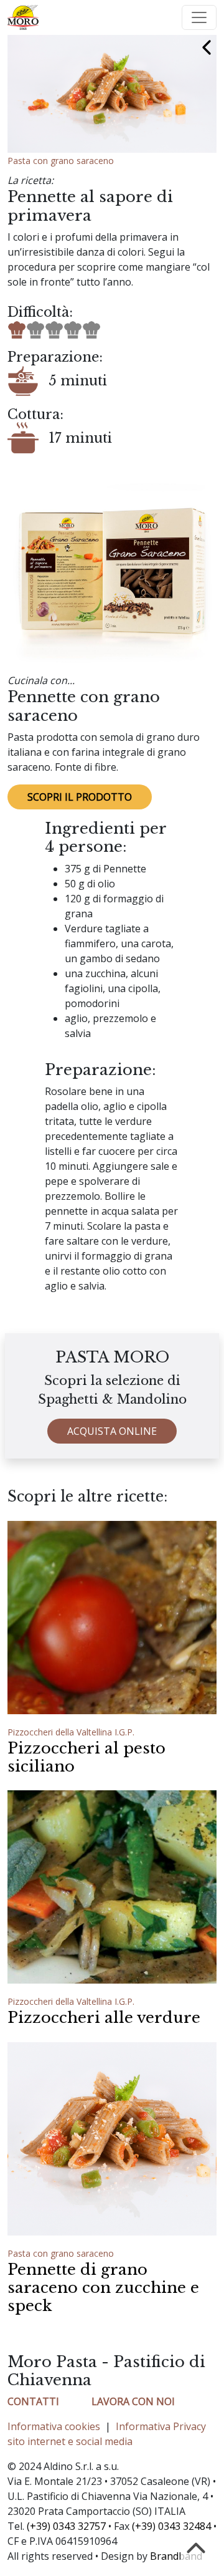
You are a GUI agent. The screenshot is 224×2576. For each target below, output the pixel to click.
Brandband (176, 2556)
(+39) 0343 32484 (171, 2526)
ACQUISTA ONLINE (112, 1431)
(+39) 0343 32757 (66, 2526)
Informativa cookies (54, 2426)
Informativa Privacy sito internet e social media (107, 2434)
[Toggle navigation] (199, 17)
